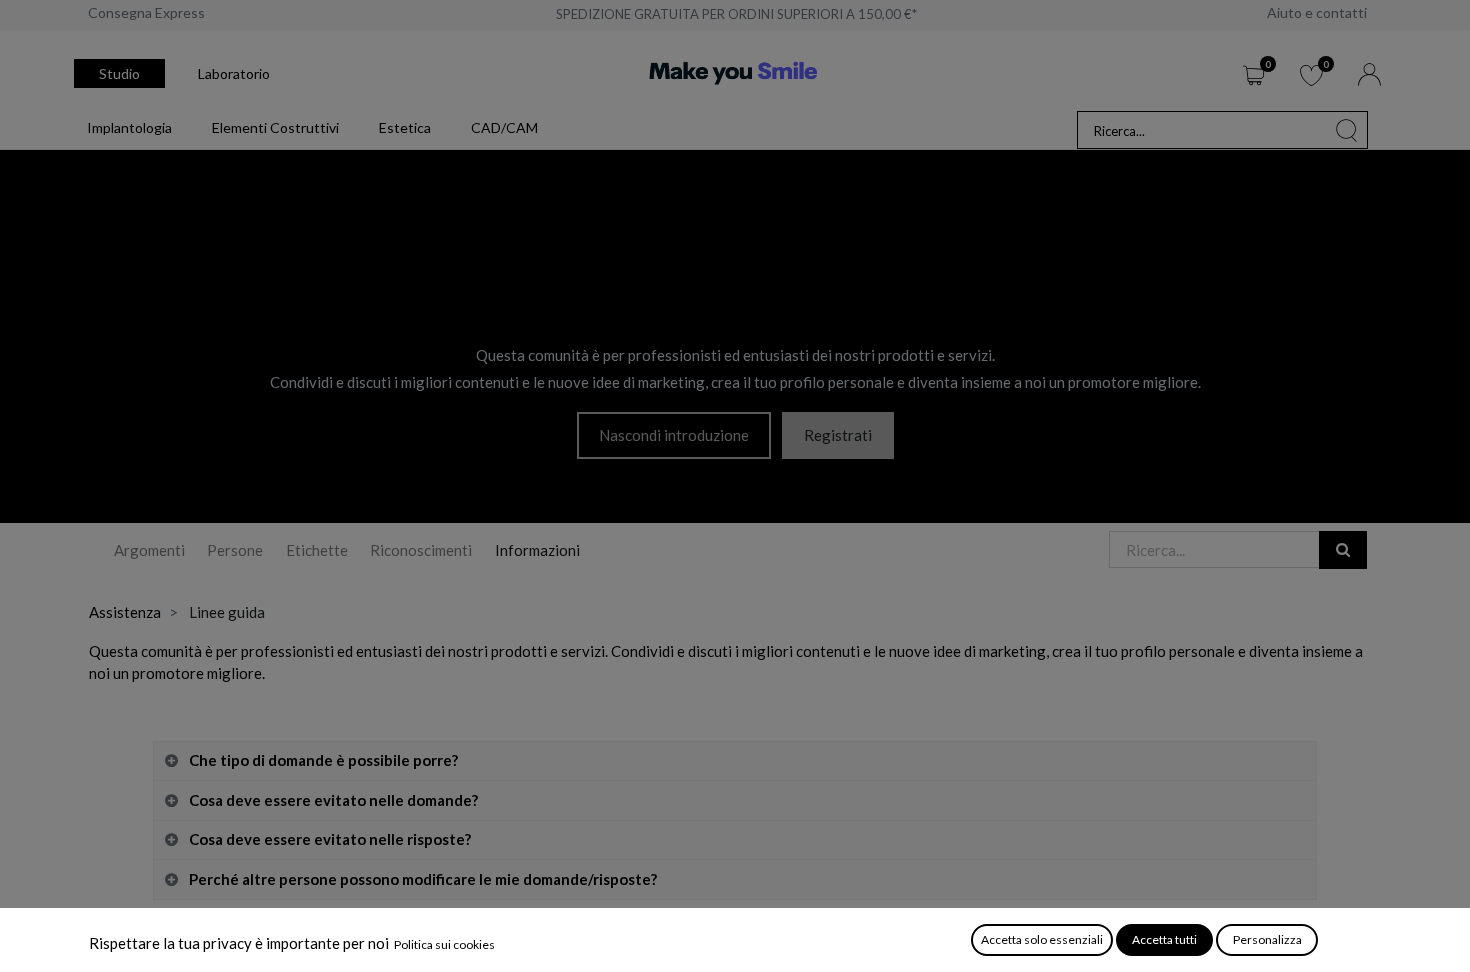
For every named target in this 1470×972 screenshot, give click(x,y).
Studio (119, 73)
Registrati (838, 435)
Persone (235, 550)
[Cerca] (1347, 130)
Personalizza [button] (1267, 939)
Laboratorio (234, 73)
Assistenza (125, 612)
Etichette (317, 550)
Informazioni (537, 550)
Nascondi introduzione (674, 435)
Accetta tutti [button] (1164, 939)
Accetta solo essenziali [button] (1042, 939)
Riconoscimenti (421, 550)
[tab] (735, 762)
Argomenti (149, 550)
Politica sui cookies (444, 944)
